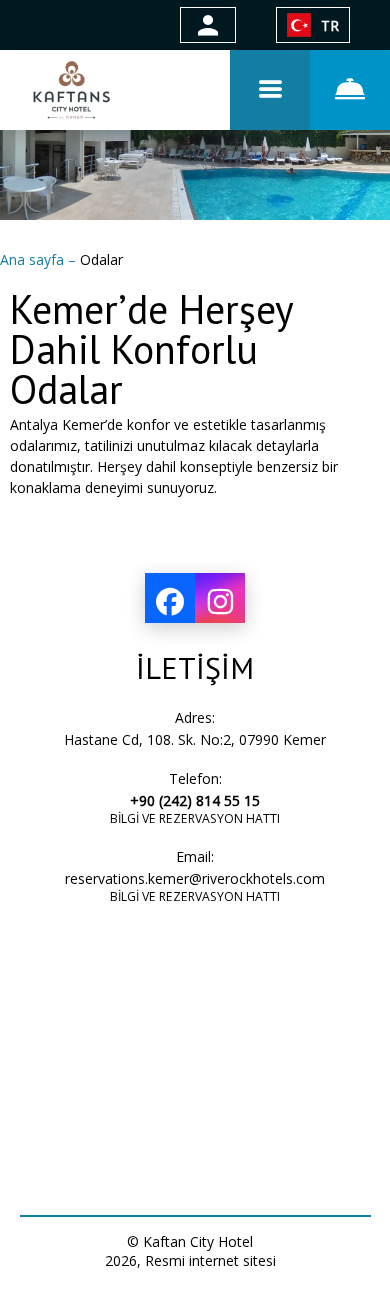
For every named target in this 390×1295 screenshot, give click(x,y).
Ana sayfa (34, 259)
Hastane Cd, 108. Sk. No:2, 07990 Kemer (195, 739)
